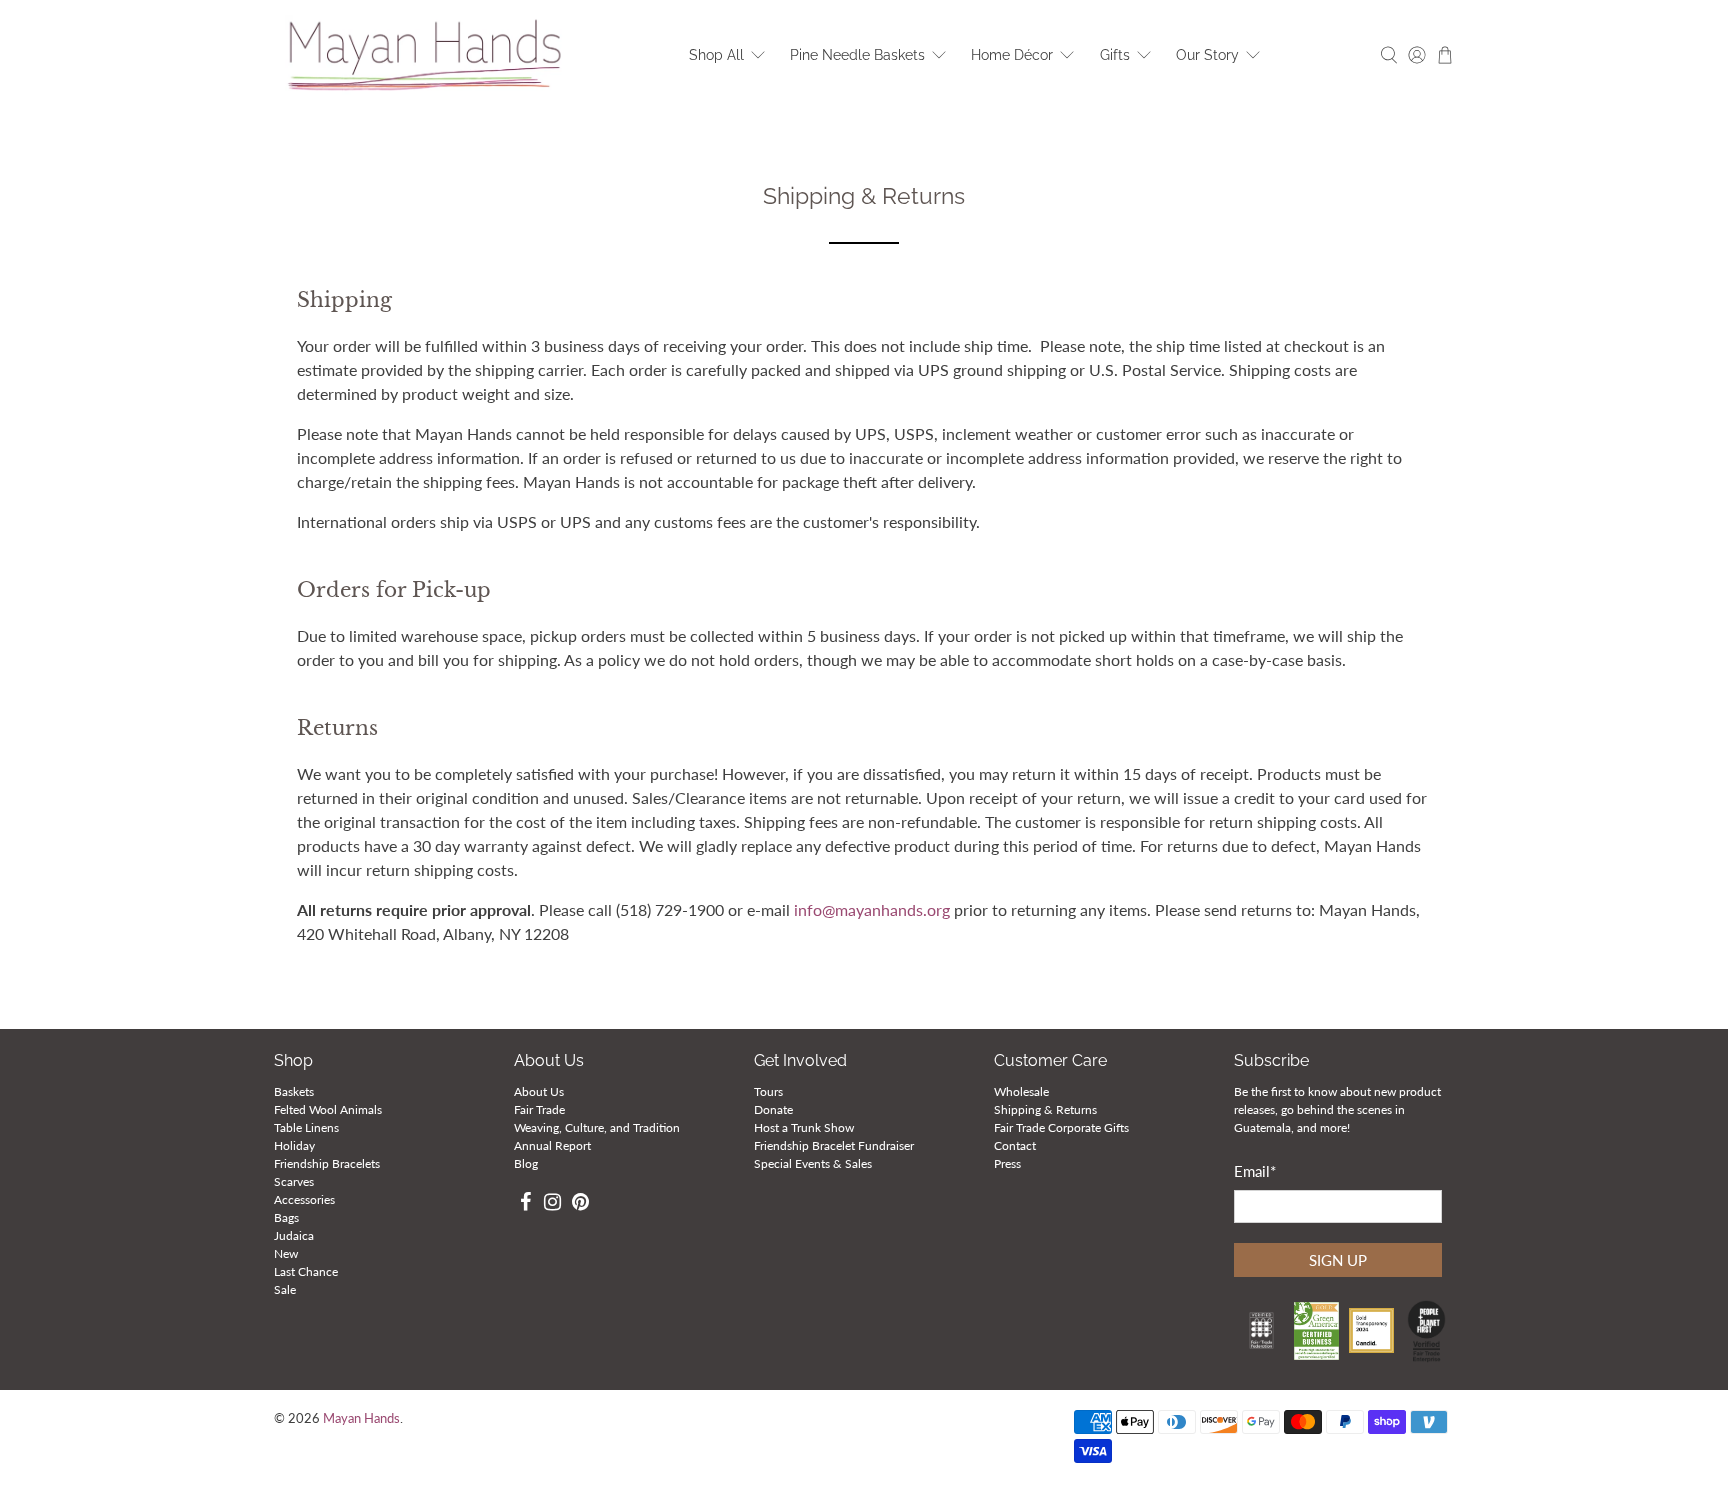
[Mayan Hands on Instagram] (553, 1204)
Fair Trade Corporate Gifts (1061, 1127)
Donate (773, 1109)
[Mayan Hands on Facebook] (525, 1204)
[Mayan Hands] (425, 55)
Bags (286, 1217)
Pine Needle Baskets (857, 55)
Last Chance (306, 1271)
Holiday (294, 1145)
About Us (539, 1091)
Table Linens (306, 1127)
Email (1255, 1171)
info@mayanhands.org (874, 909)
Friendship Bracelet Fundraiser (834, 1145)
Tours (768, 1091)
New (286, 1253)
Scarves (294, 1181)
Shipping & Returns (1045, 1109)
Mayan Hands (361, 1418)
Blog (526, 1163)
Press (1007, 1163)
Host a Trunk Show (804, 1127)
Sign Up (1338, 1260)
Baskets (294, 1091)
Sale (285, 1289)
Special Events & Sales (813, 1163)
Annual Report (552, 1145)
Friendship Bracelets (327, 1163)
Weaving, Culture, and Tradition (597, 1127)
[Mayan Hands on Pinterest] (580, 1204)
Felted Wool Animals (328, 1109)
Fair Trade (539, 1109)
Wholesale (1021, 1091)
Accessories (304, 1199)
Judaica (294, 1235)
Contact (1015, 1145)
